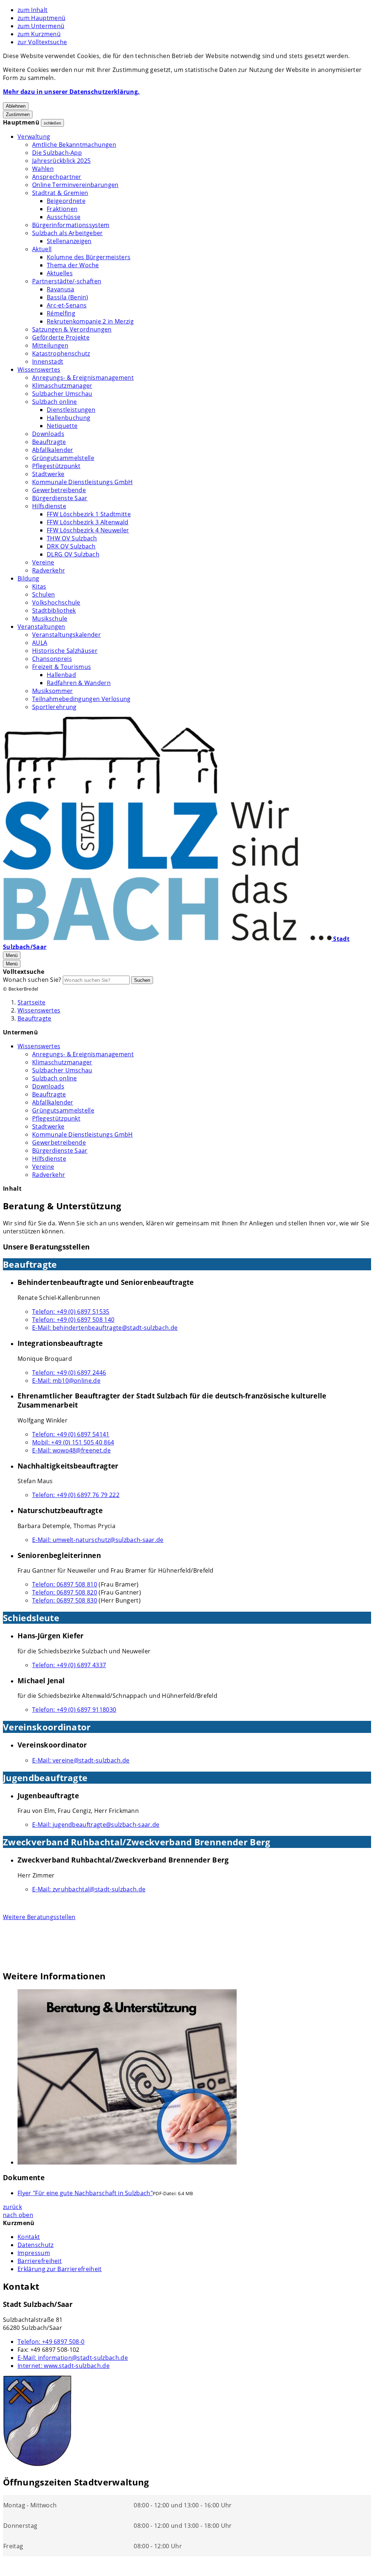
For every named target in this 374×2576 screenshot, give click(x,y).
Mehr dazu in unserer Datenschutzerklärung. (71, 92)
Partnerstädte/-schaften (67, 281)
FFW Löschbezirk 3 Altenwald (88, 522)
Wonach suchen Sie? (32, 980)
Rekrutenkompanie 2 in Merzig (90, 321)
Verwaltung (34, 137)
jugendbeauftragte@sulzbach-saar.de (96, 1825)
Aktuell (42, 249)
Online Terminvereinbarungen (75, 185)
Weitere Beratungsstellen (39, 1917)
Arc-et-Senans (67, 305)
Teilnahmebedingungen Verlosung (81, 699)
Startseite (31, 1002)
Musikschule (50, 619)
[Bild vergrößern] (194, 2078)
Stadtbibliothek (54, 610)
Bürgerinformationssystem (71, 225)
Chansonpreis (52, 659)
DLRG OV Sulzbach (73, 554)
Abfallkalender (53, 450)
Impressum (34, 2253)
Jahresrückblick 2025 (61, 161)
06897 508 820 (65, 1592)
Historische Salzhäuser (65, 651)
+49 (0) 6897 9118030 (74, 1710)
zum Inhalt (33, 10)
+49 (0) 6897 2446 (69, 1373)
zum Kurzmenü (39, 34)
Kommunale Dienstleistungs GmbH (83, 482)
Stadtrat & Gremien (60, 193)
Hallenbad (61, 675)
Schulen (43, 594)
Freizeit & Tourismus (62, 667)
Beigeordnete (66, 201)
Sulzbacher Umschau (62, 394)
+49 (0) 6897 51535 (71, 1312)
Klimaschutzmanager (62, 386)
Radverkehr (49, 570)
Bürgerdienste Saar (60, 498)
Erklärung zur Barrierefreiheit (60, 2269)
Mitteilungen (50, 345)
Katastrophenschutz (61, 353)
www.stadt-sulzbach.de (64, 2366)
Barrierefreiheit (40, 2261)
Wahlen (43, 169)
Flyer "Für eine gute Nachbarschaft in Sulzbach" (85, 2193)
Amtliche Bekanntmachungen (74, 145)
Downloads (48, 434)
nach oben (18, 2215)
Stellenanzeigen (69, 241)
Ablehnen (16, 106)
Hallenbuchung (68, 418)
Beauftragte (49, 442)
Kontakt (29, 2237)
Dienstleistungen (71, 410)
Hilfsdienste (49, 506)
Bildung (28, 578)
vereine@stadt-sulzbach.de (81, 1760)
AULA (40, 643)
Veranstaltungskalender (66, 635)
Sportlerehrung (54, 707)
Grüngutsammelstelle (63, 458)
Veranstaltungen (41, 627)
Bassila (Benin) (68, 297)
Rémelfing (61, 313)
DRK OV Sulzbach (71, 546)
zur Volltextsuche (42, 42)
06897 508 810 (65, 1584)
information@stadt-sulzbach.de (73, 2358)
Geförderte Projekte (61, 337)
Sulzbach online (55, 402)
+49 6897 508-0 (51, 2342)
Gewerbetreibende (59, 490)
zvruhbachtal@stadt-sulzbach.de (89, 1889)
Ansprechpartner (57, 177)
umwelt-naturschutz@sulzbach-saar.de (98, 1540)
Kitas (39, 586)
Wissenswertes (39, 370)
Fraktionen (62, 209)
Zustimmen (18, 114)
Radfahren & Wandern (79, 683)
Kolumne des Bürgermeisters (89, 257)
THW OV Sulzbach (72, 538)
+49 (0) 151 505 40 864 (73, 1442)
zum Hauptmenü (41, 18)
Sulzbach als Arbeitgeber (68, 233)
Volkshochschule (56, 602)
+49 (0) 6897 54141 (71, 1434)
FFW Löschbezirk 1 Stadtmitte (89, 514)
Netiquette (62, 426)
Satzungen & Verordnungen (72, 329)
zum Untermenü (41, 26)
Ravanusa (61, 289)
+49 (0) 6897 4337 (69, 1665)
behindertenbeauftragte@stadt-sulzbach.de (105, 1328)
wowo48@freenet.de (71, 1450)
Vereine (43, 562)
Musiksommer (53, 691)
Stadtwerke (48, 474)
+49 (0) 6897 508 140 (73, 1320)
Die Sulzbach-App (57, 153)
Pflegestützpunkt (56, 466)
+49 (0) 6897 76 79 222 (76, 1495)
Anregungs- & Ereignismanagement (83, 378)
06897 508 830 (65, 1600)
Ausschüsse (64, 217)
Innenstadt (48, 361)
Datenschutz (36, 2245)
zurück (12, 2207)
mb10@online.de (66, 1381)
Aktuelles (60, 273)
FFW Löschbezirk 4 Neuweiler (88, 530)
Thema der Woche (73, 265)
